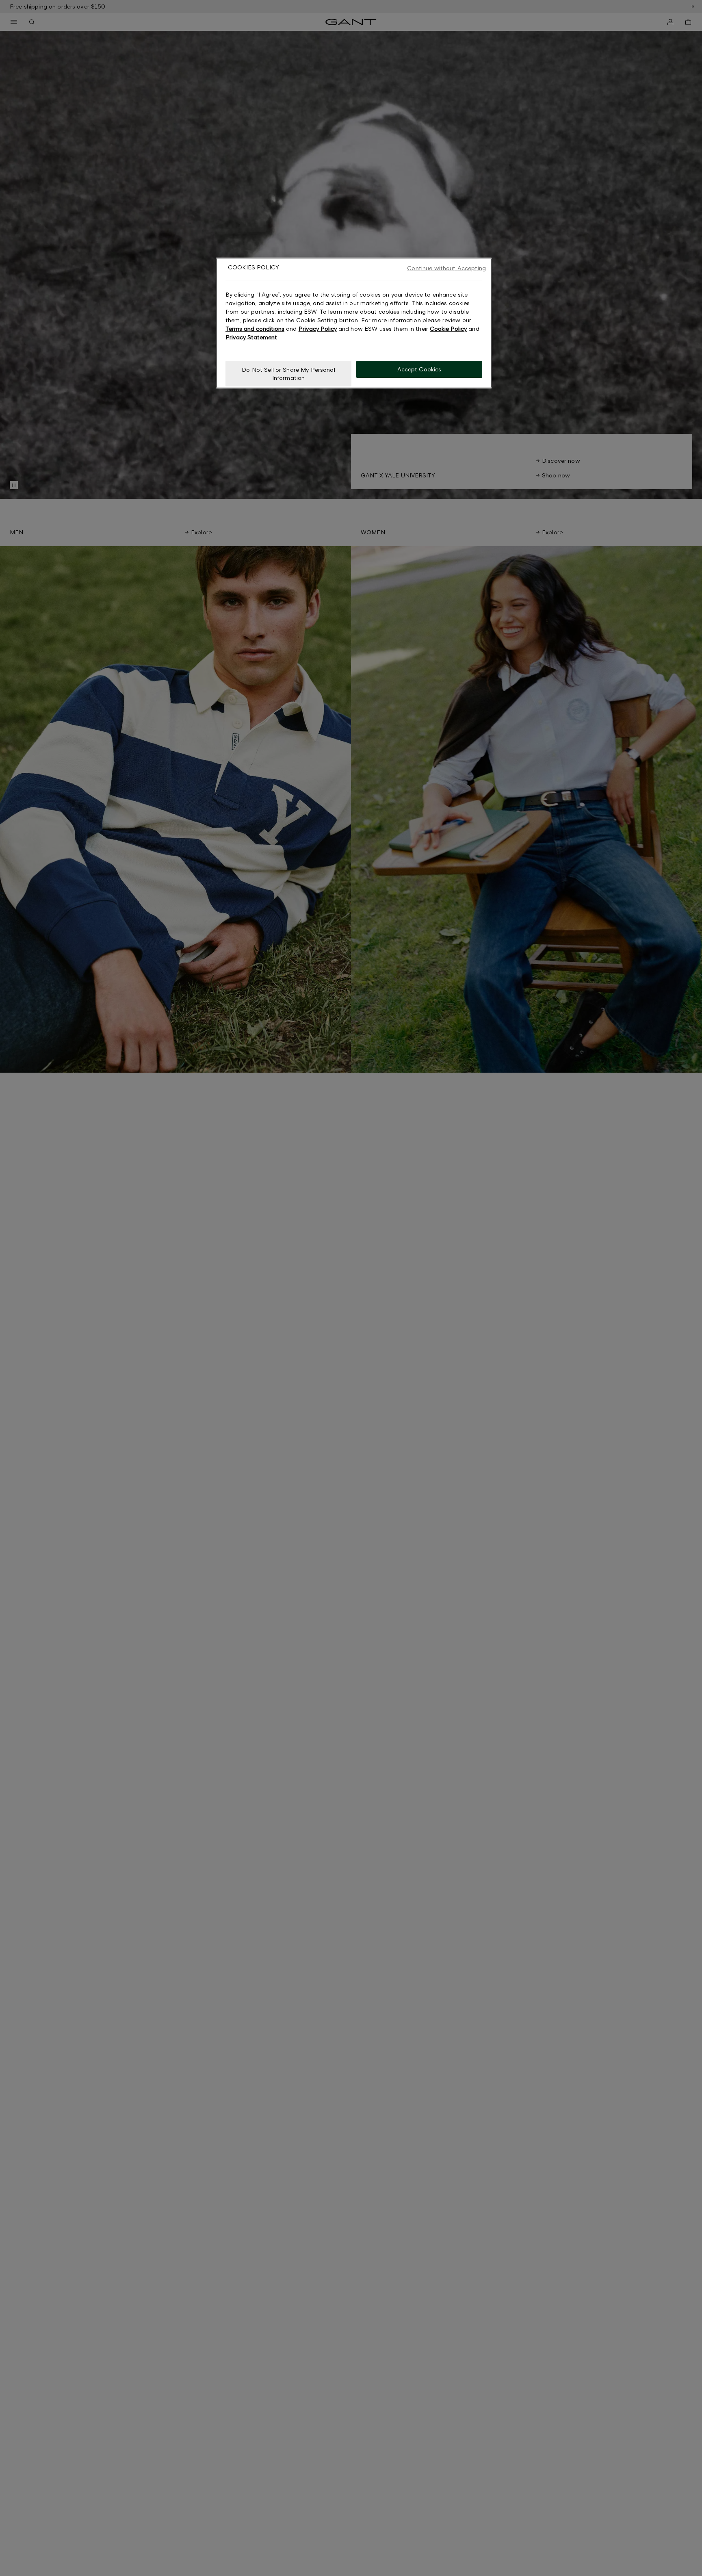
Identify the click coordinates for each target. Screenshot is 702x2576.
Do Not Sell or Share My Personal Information (288, 374)
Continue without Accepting (446, 268)
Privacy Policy (318, 329)
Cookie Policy (448, 329)
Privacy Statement (251, 337)
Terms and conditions (255, 329)
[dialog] (354, 323)
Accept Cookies (419, 370)
